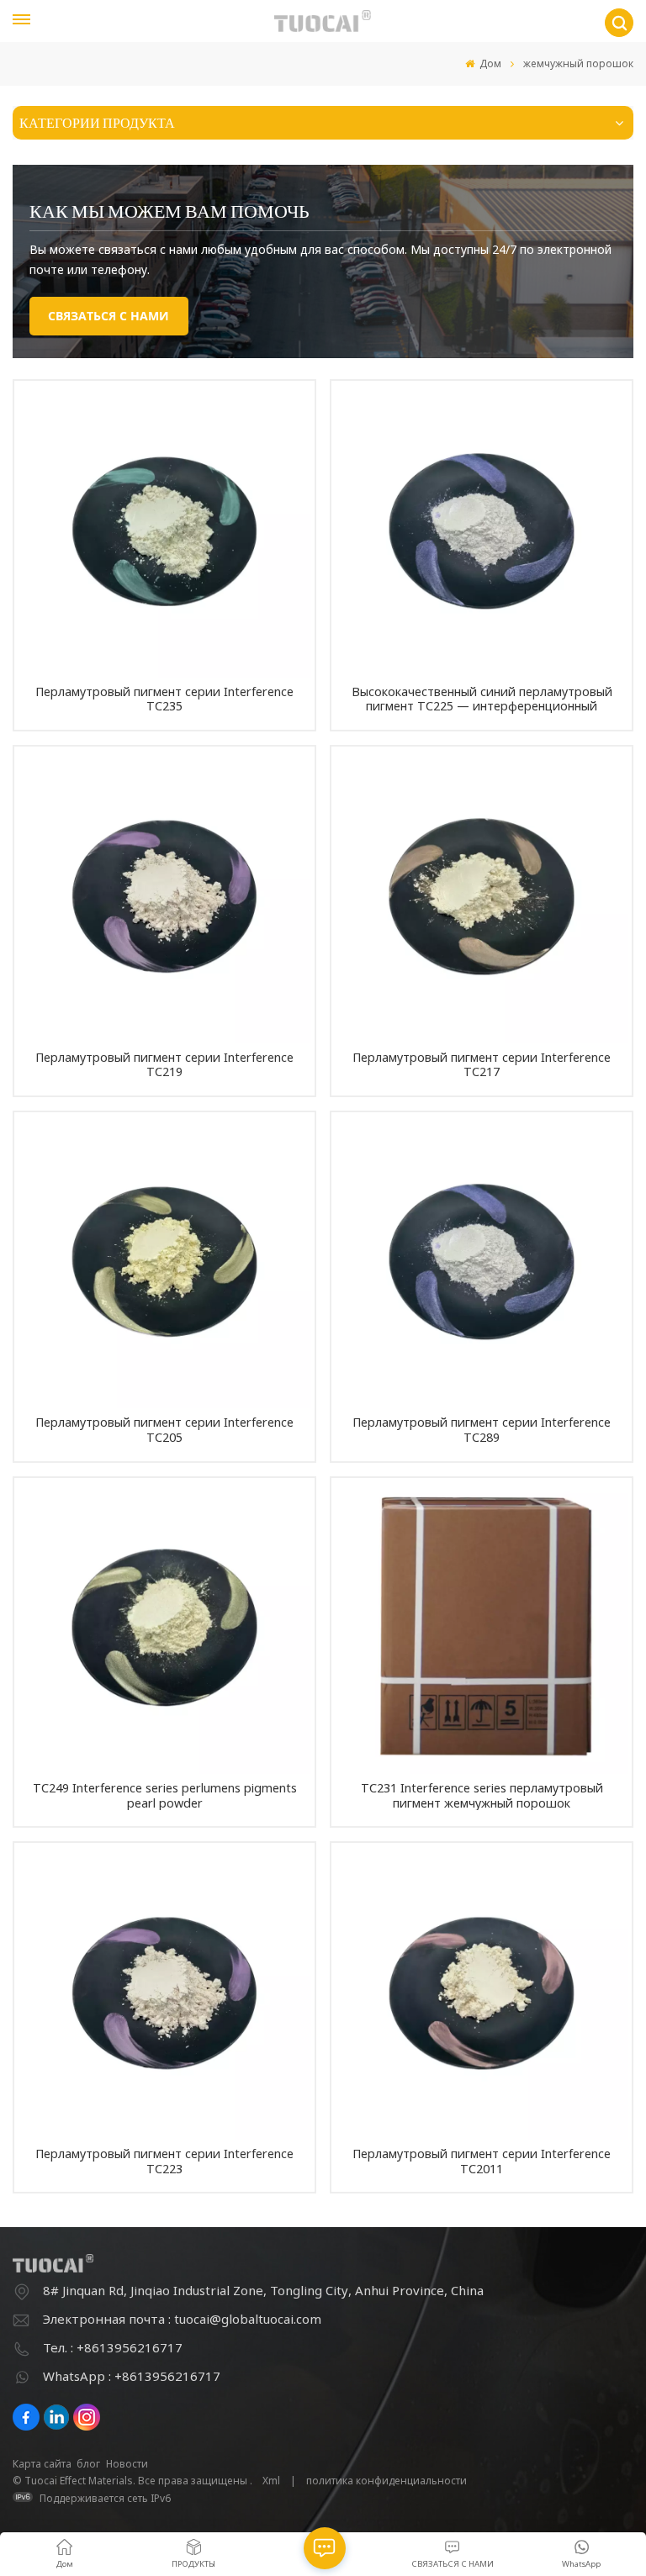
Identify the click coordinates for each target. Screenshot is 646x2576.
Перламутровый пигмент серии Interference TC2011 (482, 2161)
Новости (127, 2464)
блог (88, 2464)
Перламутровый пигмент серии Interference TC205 (164, 1430)
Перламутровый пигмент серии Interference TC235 (164, 699)
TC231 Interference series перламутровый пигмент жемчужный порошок (482, 1795)
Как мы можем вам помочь (169, 210)
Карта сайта (42, 2464)
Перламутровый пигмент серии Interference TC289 (482, 1430)
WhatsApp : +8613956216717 (132, 2376)
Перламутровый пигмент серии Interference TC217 (482, 1065)
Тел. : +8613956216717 (113, 2347)
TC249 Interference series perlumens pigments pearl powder (165, 1795)
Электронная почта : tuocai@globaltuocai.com (182, 2319)
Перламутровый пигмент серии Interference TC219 (164, 1065)
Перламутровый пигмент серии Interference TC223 (164, 2161)
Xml (271, 2481)
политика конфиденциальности (387, 2481)
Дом (489, 63)
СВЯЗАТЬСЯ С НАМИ (109, 316)
